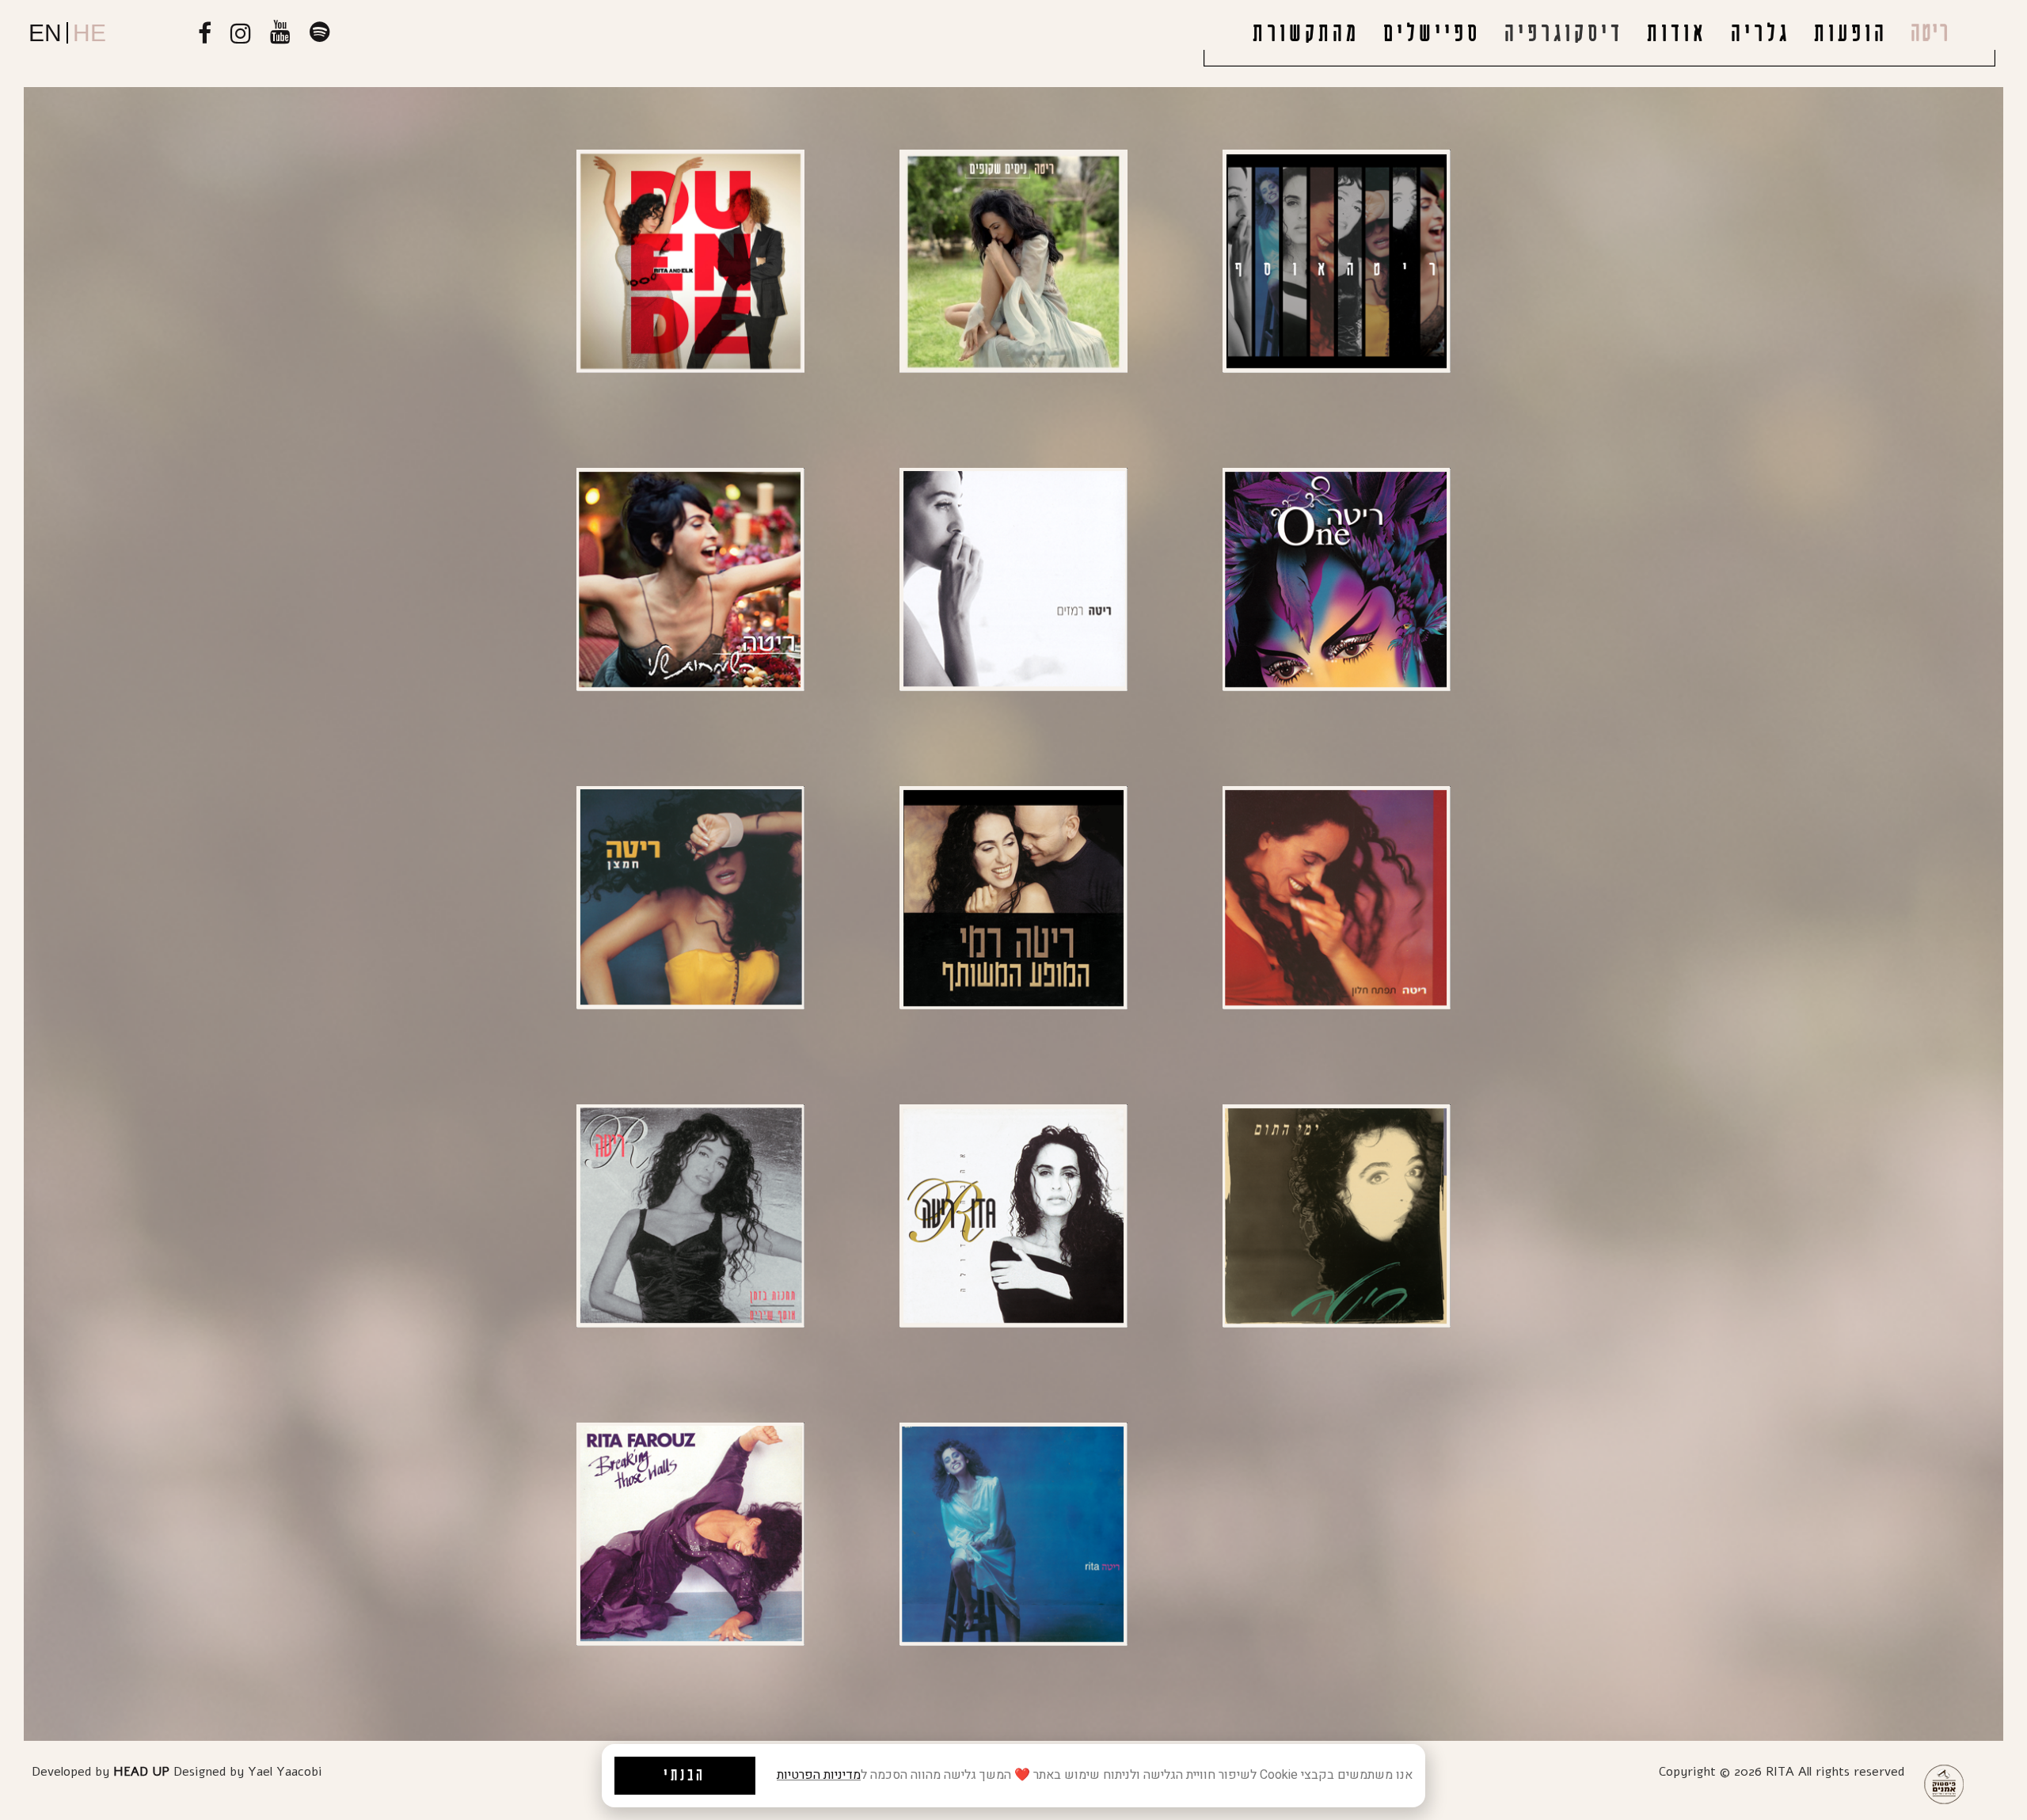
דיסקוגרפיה (1564, 34)
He (89, 33)
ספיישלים (1432, 34)
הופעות (1851, 34)
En (45, 33)
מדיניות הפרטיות (819, 1775)
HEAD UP (141, 1772)
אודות (1677, 34)
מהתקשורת (1306, 34)
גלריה (1761, 34)
